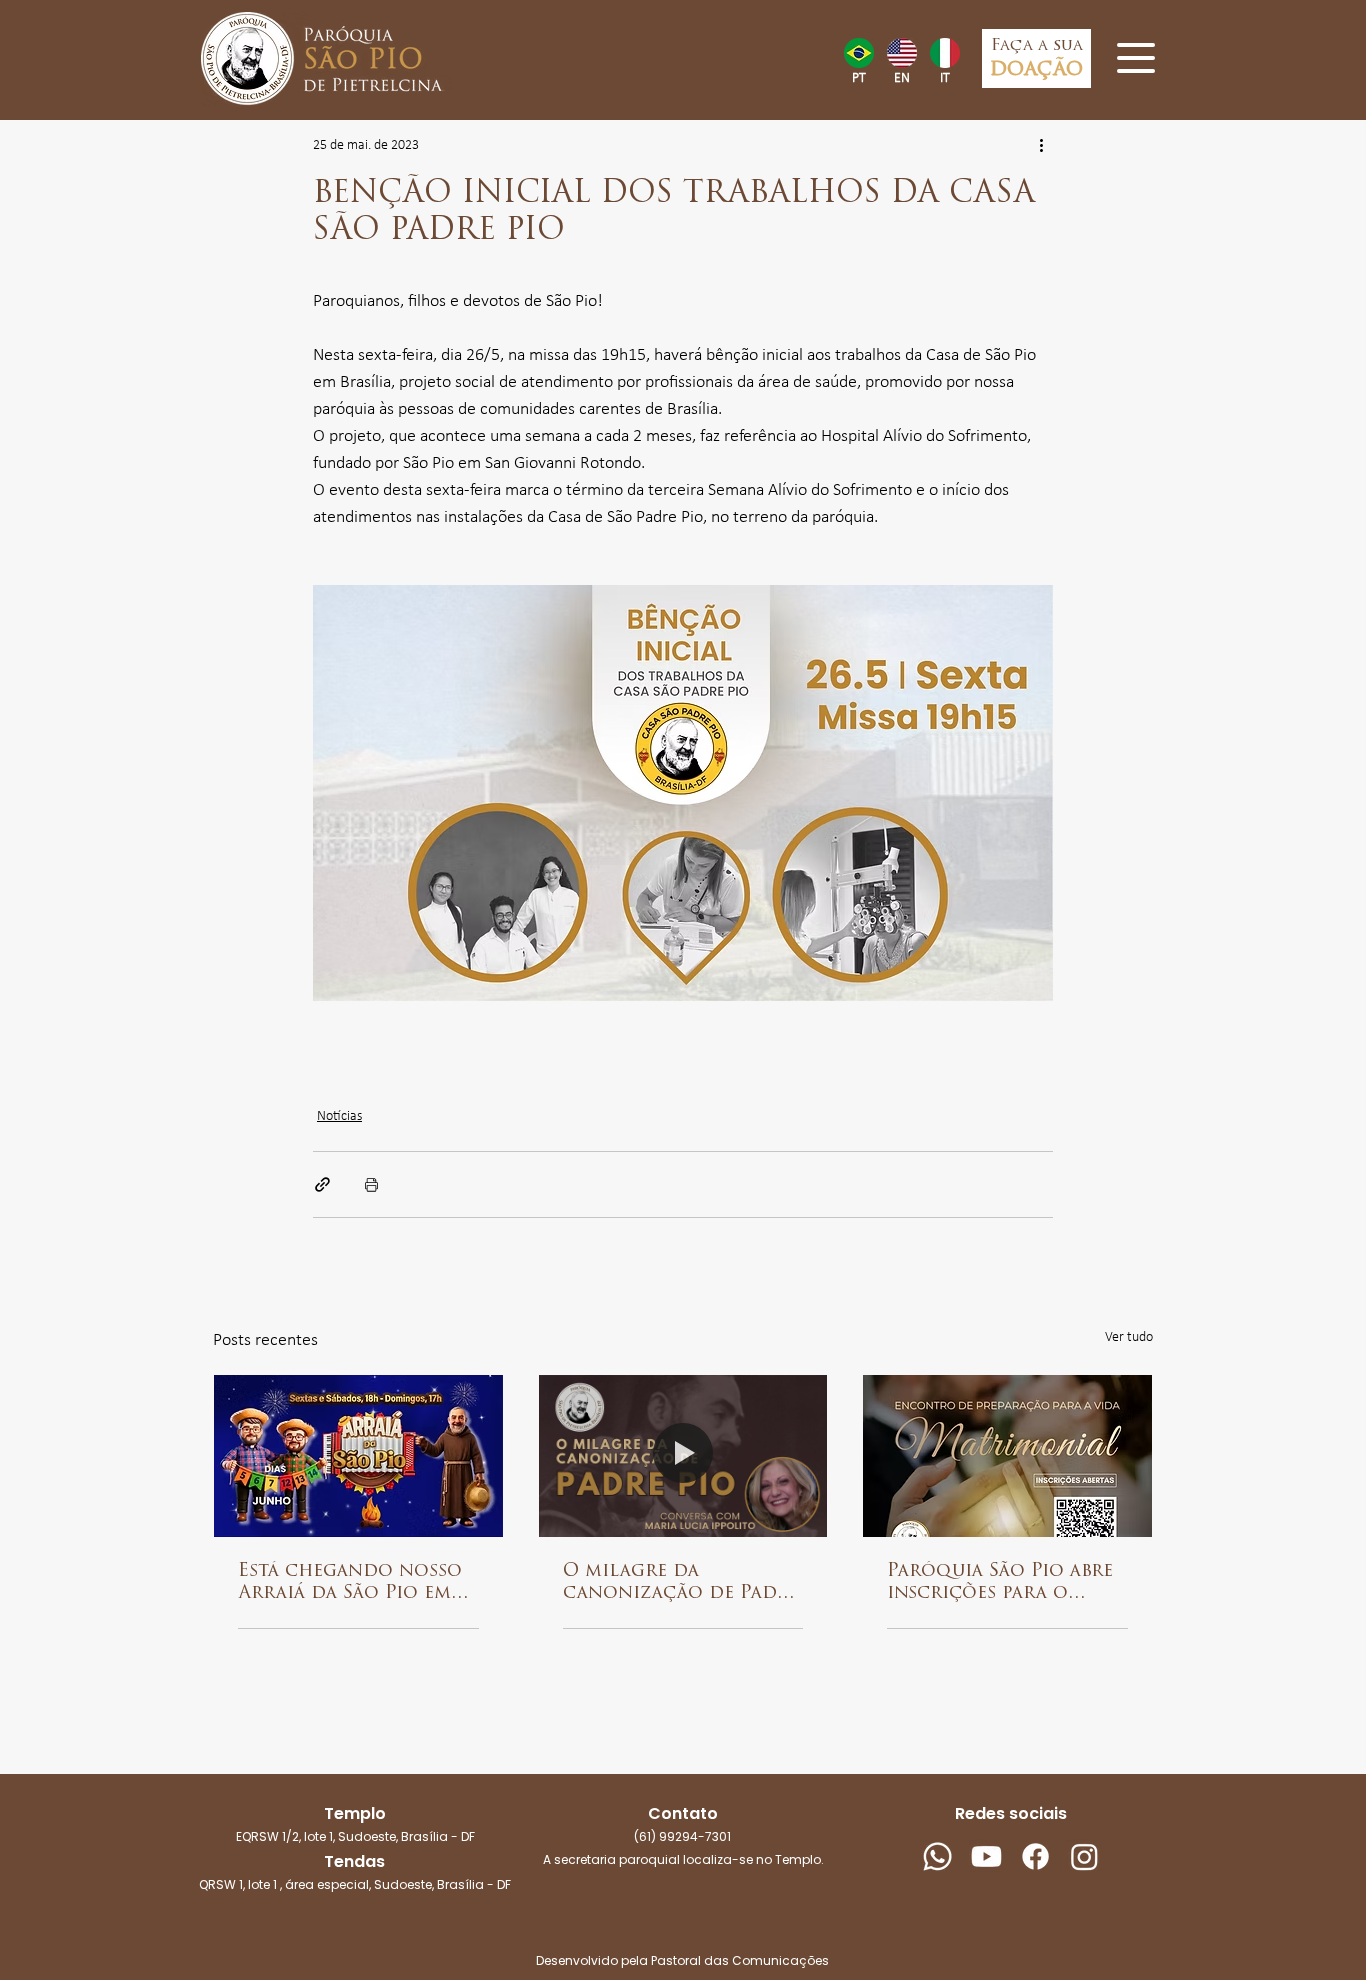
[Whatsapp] (937, 1856)
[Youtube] (986, 1856)
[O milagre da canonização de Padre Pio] (683, 1456)
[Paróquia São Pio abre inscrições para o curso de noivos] (1007, 1456)
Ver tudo (1129, 1337)
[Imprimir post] (371, 1184)
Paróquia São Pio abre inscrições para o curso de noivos (1000, 1584)
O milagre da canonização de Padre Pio (681, 1584)
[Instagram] (1084, 1856)
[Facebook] (1035, 1856)
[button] (1136, 58)
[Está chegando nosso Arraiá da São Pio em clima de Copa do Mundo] (358, 1456)
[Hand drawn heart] (858, 53)
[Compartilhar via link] (322, 1184)
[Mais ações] (1041, 146)
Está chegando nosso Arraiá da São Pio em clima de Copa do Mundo (350, 1584)
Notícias (339, 1116)
